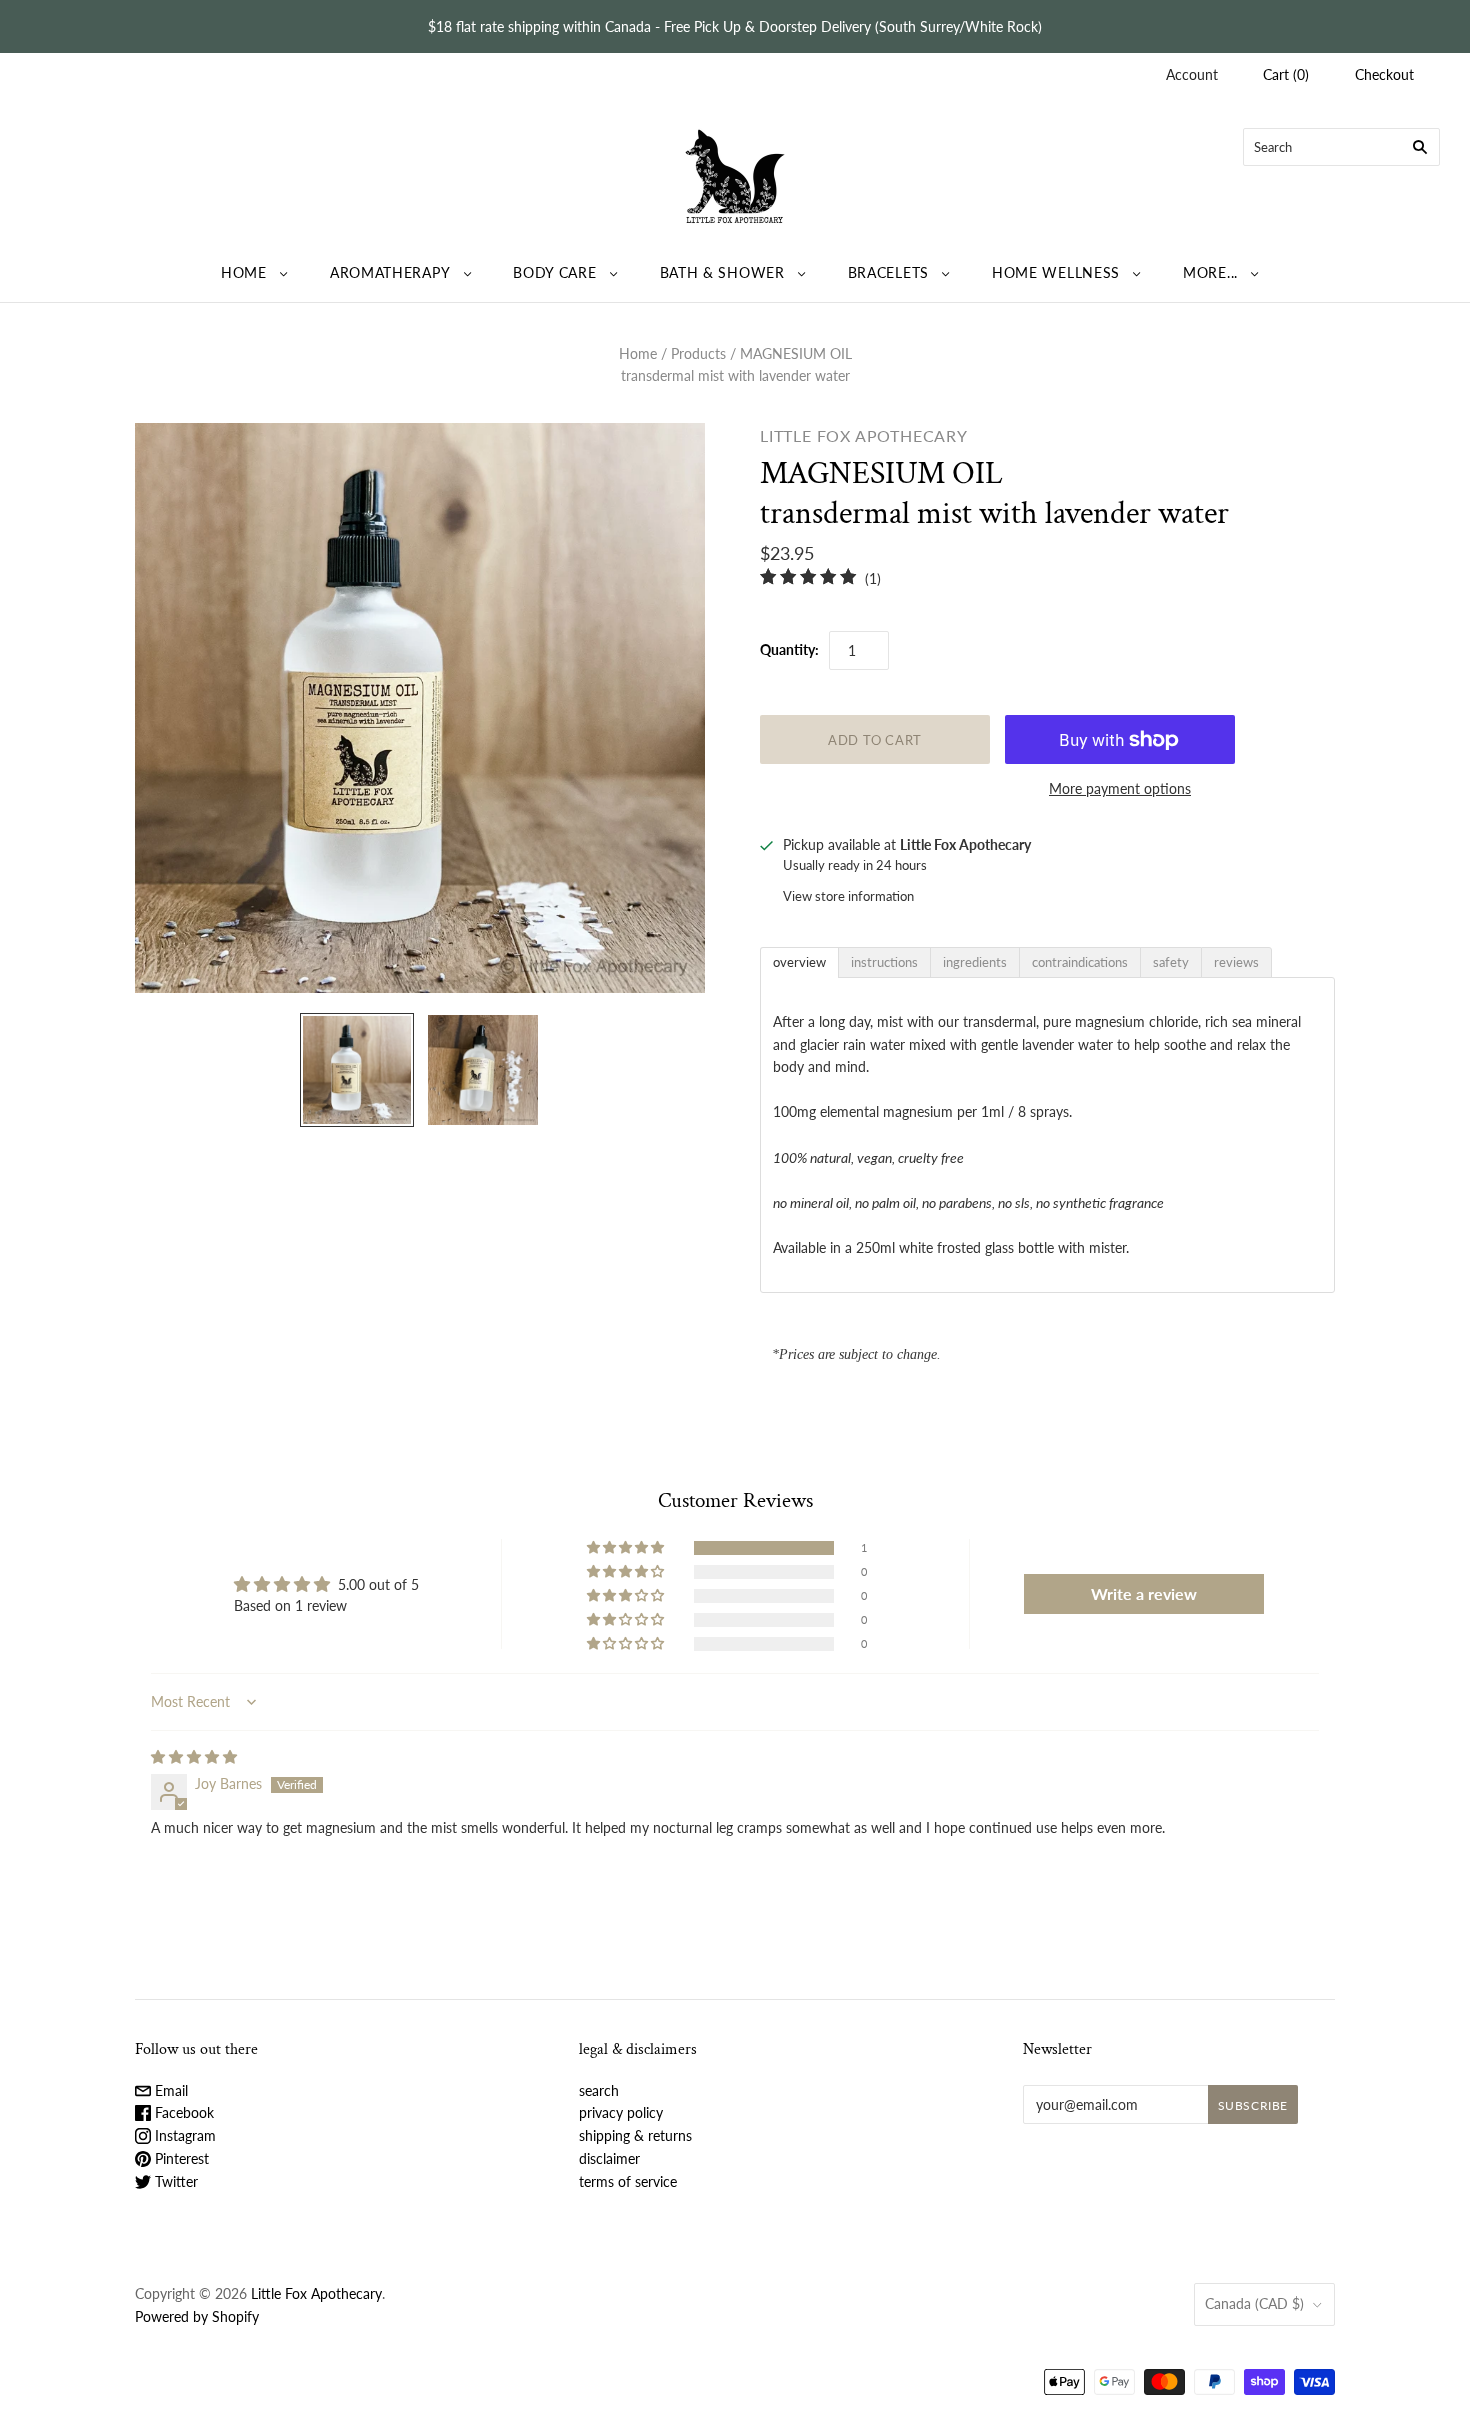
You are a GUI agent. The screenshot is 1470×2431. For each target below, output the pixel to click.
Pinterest (180, 2158)
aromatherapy (390, 272)
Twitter (174, 2181)
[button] (627, 1548)
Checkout (1384, 74)
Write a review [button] (1144, 1593)
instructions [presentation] (884, 962)
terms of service (628, 2181)
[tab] (799, 962)
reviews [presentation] (1236, 962)
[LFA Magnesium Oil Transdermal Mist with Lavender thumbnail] (357, 1070)
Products (698, 353)
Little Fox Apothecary (864, 435)
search (599, 2090)
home (244, 272)
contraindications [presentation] (1080, 962)
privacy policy (621, 2112)
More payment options (1120, 788)
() (1286, 74)
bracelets (888, 272)
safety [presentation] (1171, 962)
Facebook (182, 2112)
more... (1210, 272)
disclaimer (609, 2158)
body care (554, 272)
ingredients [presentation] (975, 962)
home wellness (1056, 272)
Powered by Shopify (197, 2316)
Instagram (183, 2135)
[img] (194, 1756)
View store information (848, 896)
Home (638, 353)
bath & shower (722, 272)
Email (169, 2090)
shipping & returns (635, 2135)
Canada (1254, 2303)
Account (1192, 74)
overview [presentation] (799, 962)
